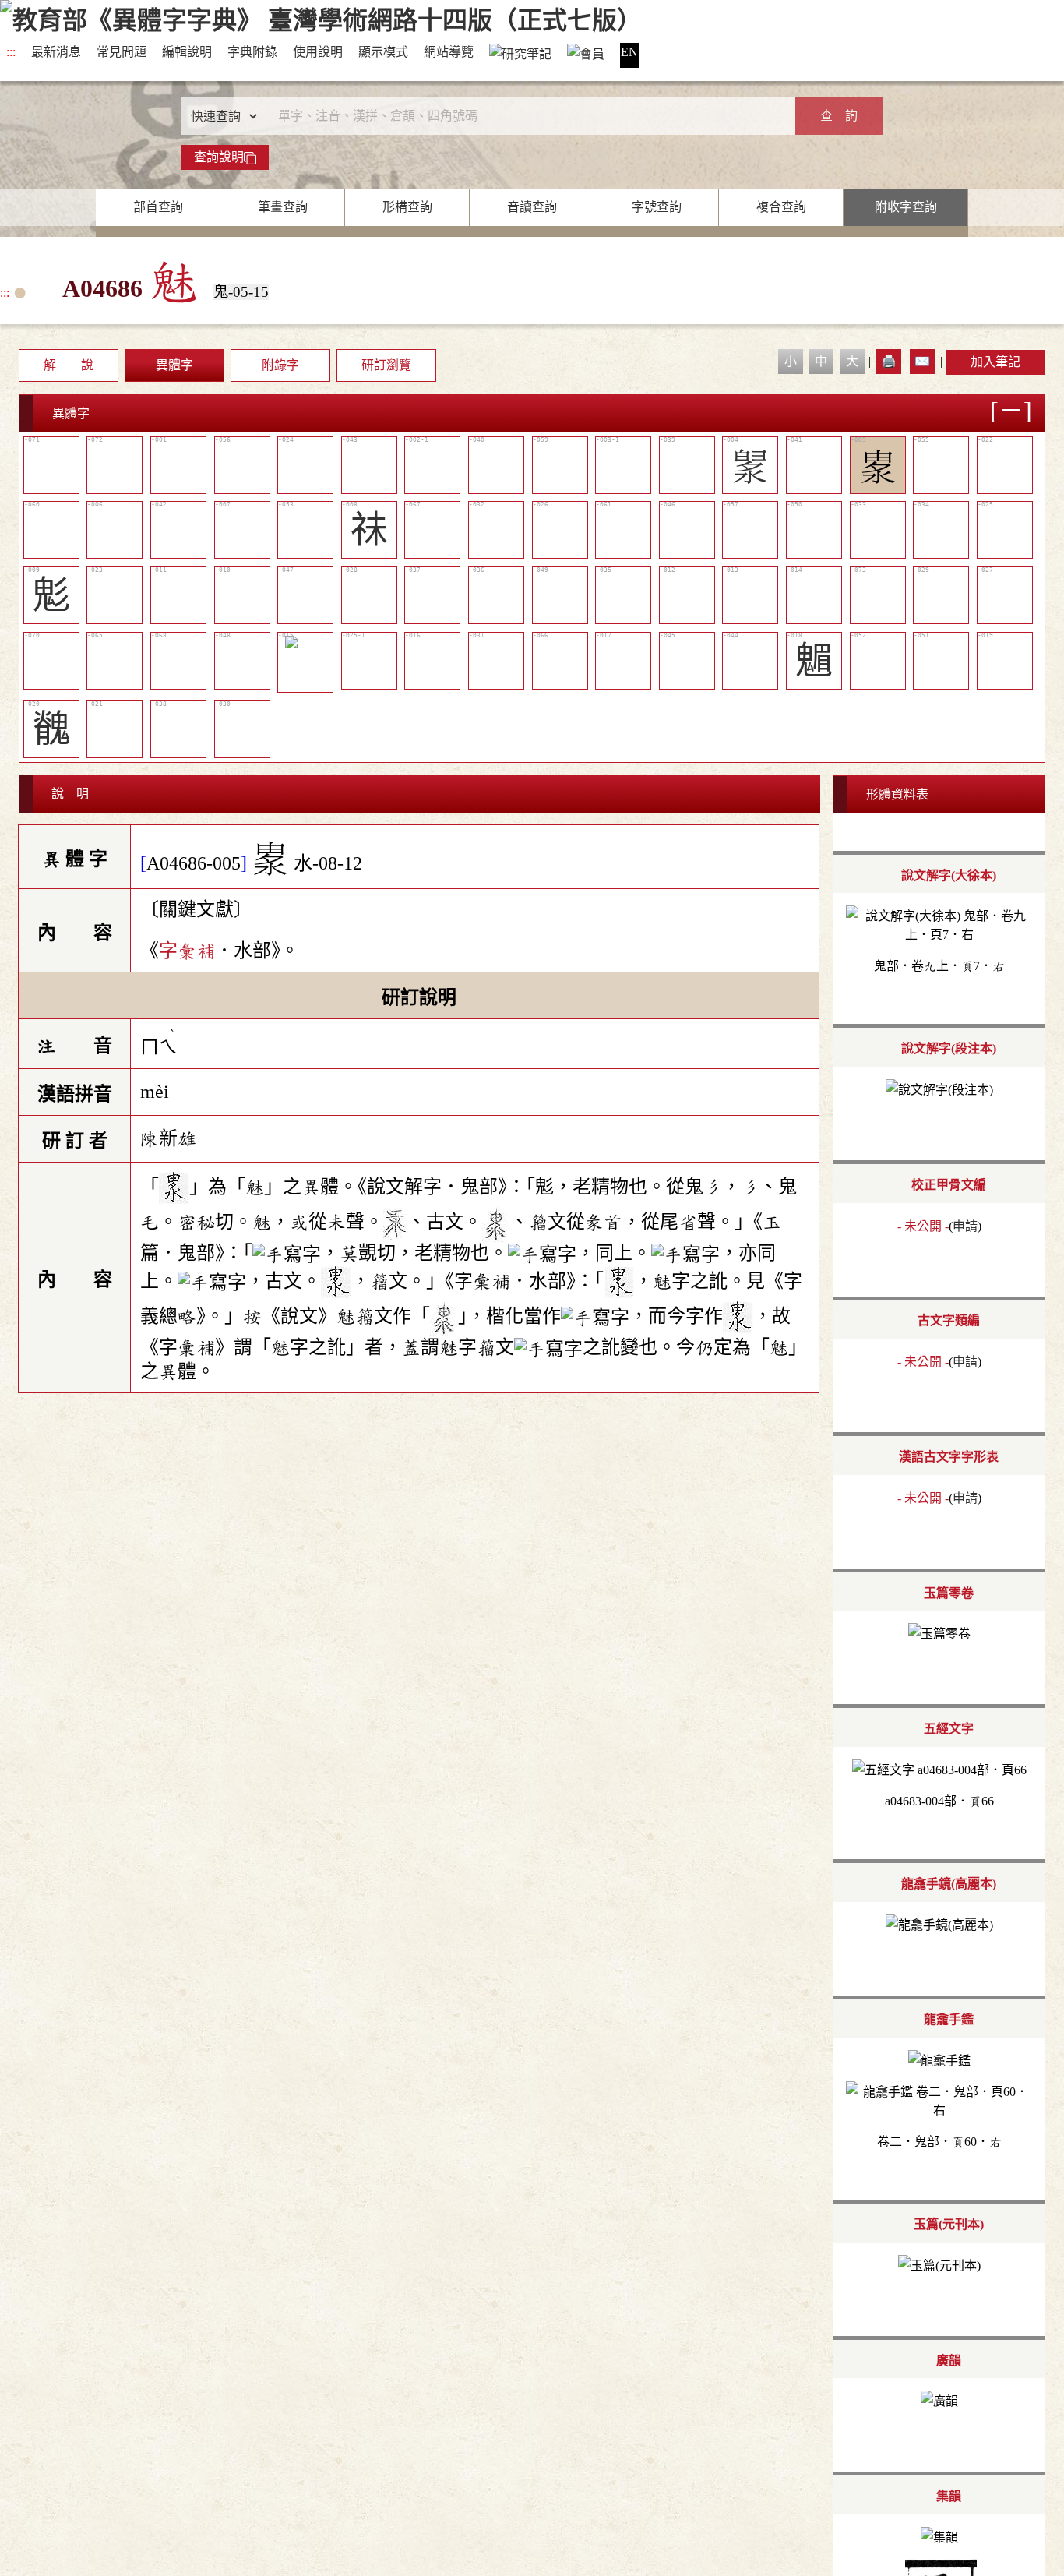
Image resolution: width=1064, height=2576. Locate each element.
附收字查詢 (906, 207)
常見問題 (122, 52)
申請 (965, 1226)
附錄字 (280, 365)
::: (11, 52)
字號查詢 (657, 207)
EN (629, 52)
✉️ (922, 361)
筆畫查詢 (283, 207)
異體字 (174, 365)
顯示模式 (383, 52)
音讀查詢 (532, 207)
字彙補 (187, 951)
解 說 (69, 365)
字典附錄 (252, 52)
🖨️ (889, 361)
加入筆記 (995, 362)
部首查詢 (158, 207)
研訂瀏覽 (386, 365)
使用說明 (318, 52)
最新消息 (56, 52)
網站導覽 (449, 52)
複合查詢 (781, 207)
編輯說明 (187, 52)
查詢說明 (219, 157)
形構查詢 (407, 207)
